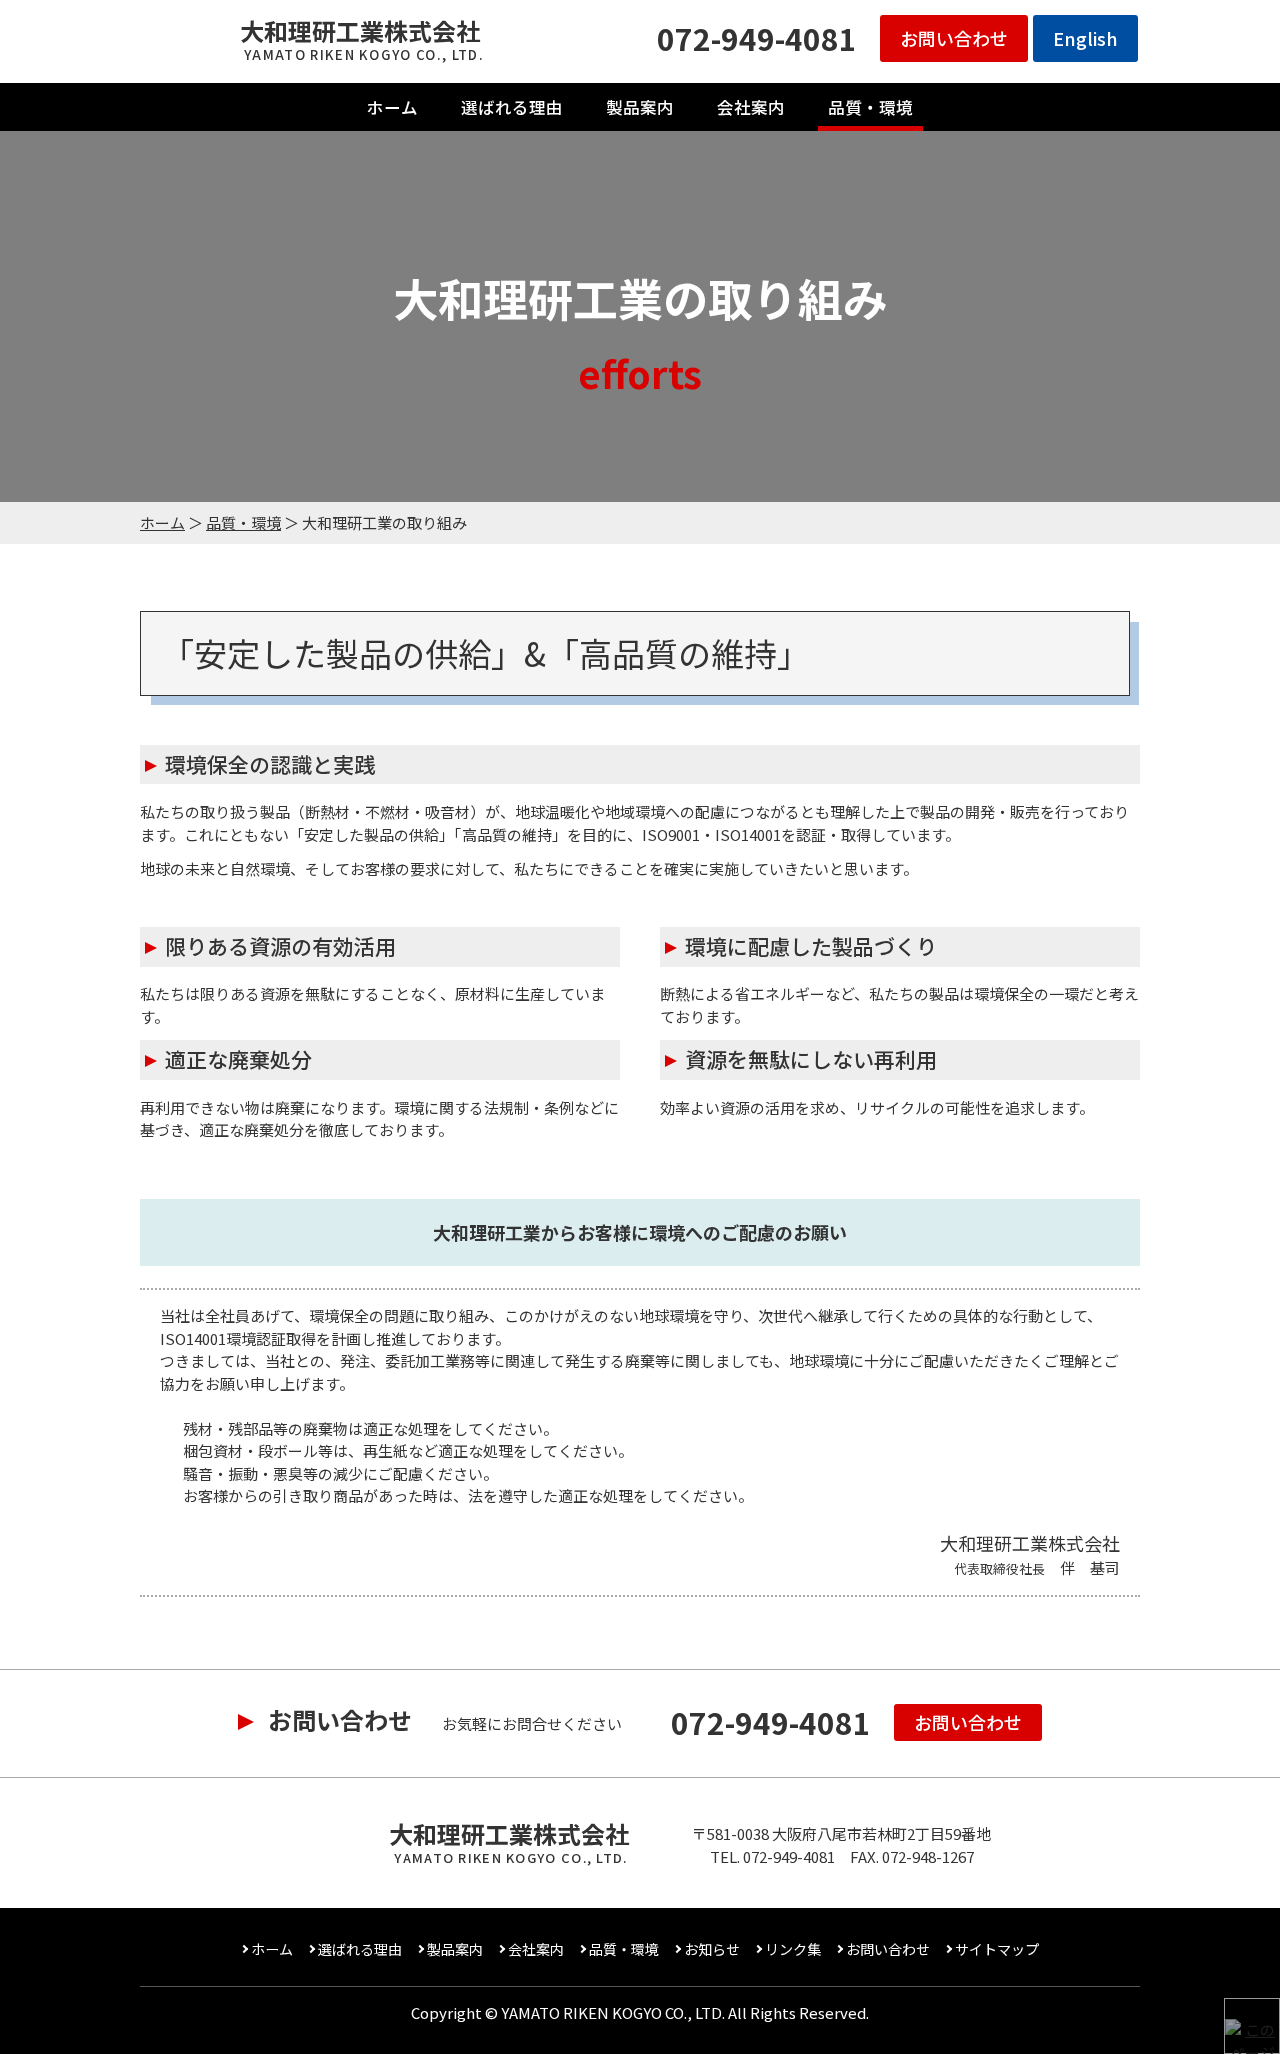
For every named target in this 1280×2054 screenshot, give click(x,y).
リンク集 (793, 1949)
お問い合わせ (954, 38)
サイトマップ (997, 1949)
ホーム (392, 107)
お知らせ (712, 1949)
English (1085, 38)
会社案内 (751, 107)
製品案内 (640, 107)
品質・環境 (870, 107)
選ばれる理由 (512, 107)
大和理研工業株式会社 (362, 39)
